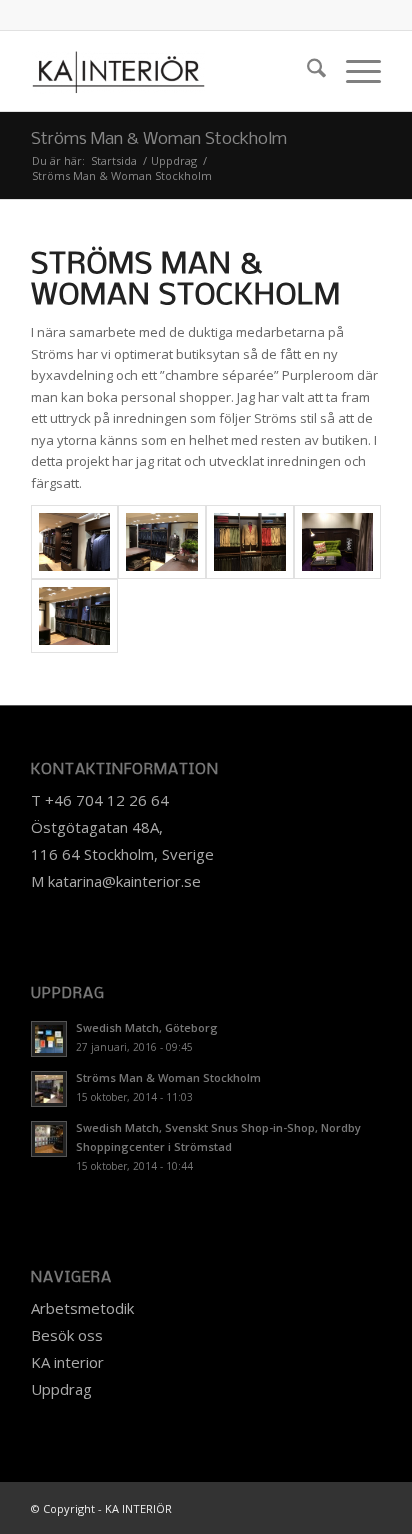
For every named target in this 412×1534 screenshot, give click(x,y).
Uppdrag (61, 1389)
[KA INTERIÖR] (171, 71)
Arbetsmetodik (82, 1308)
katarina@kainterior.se (124, 881)
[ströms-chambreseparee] (338, 542)
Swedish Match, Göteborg (147, 1027)
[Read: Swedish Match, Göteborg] (49, 1039)
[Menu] (353, 71)
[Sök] (306, 71)
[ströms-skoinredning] (75, 542)
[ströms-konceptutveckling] (162, 542)
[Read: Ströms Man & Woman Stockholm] (49, 1089)
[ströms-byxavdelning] (75, 616)
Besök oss (67, 1335)
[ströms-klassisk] (250, 542)
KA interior (67, 1362)
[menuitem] (306, 71)
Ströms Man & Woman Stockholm (159, 139)
